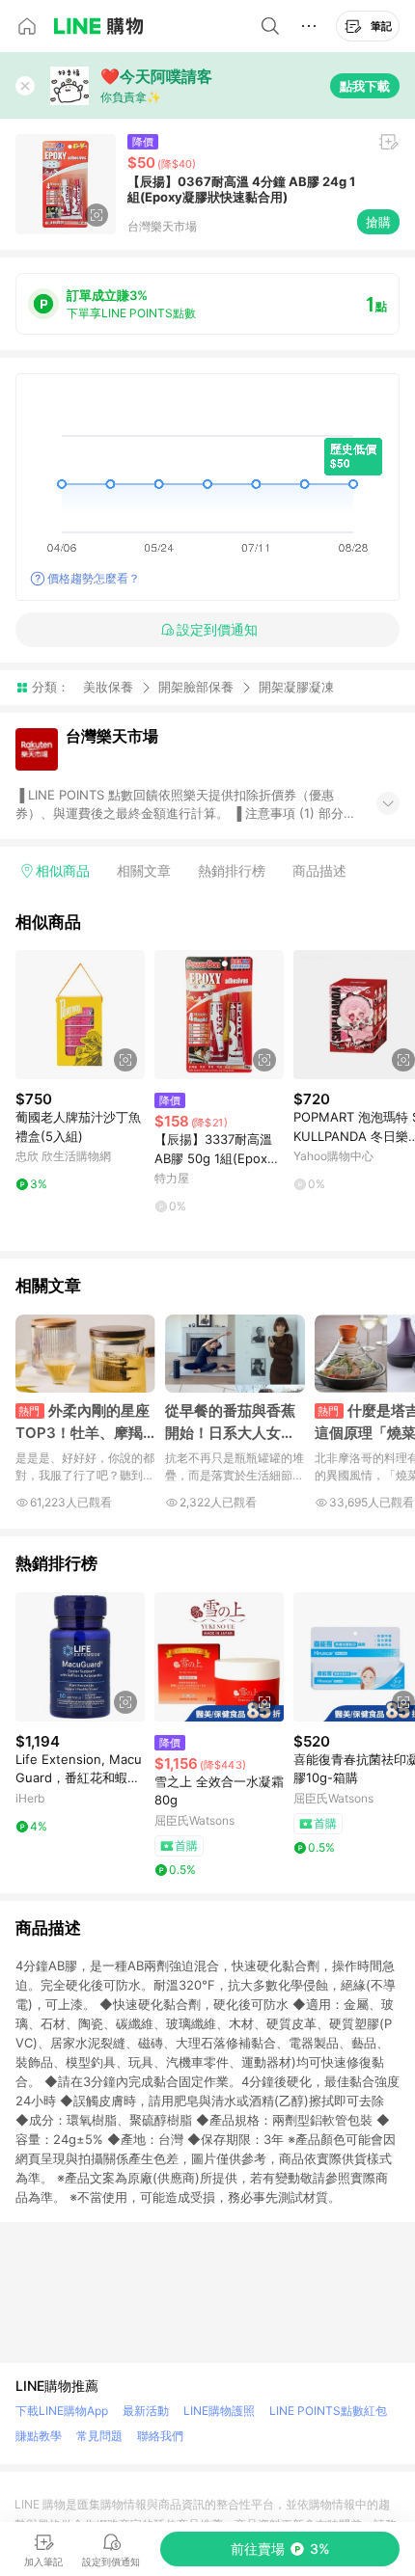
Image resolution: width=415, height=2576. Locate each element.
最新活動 (146, 2411)
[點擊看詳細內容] (80, 1015)
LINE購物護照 (219, 2411)
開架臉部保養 (196, 687)
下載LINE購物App (62, 2411)
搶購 (378, 222)
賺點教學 (39, 2436)
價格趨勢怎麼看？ (94, 578)
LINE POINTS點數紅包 (328, 2411)
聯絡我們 (160, 2436)
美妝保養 (108, 687)
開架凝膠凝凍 (296, 687)
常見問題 (99, 2436)
